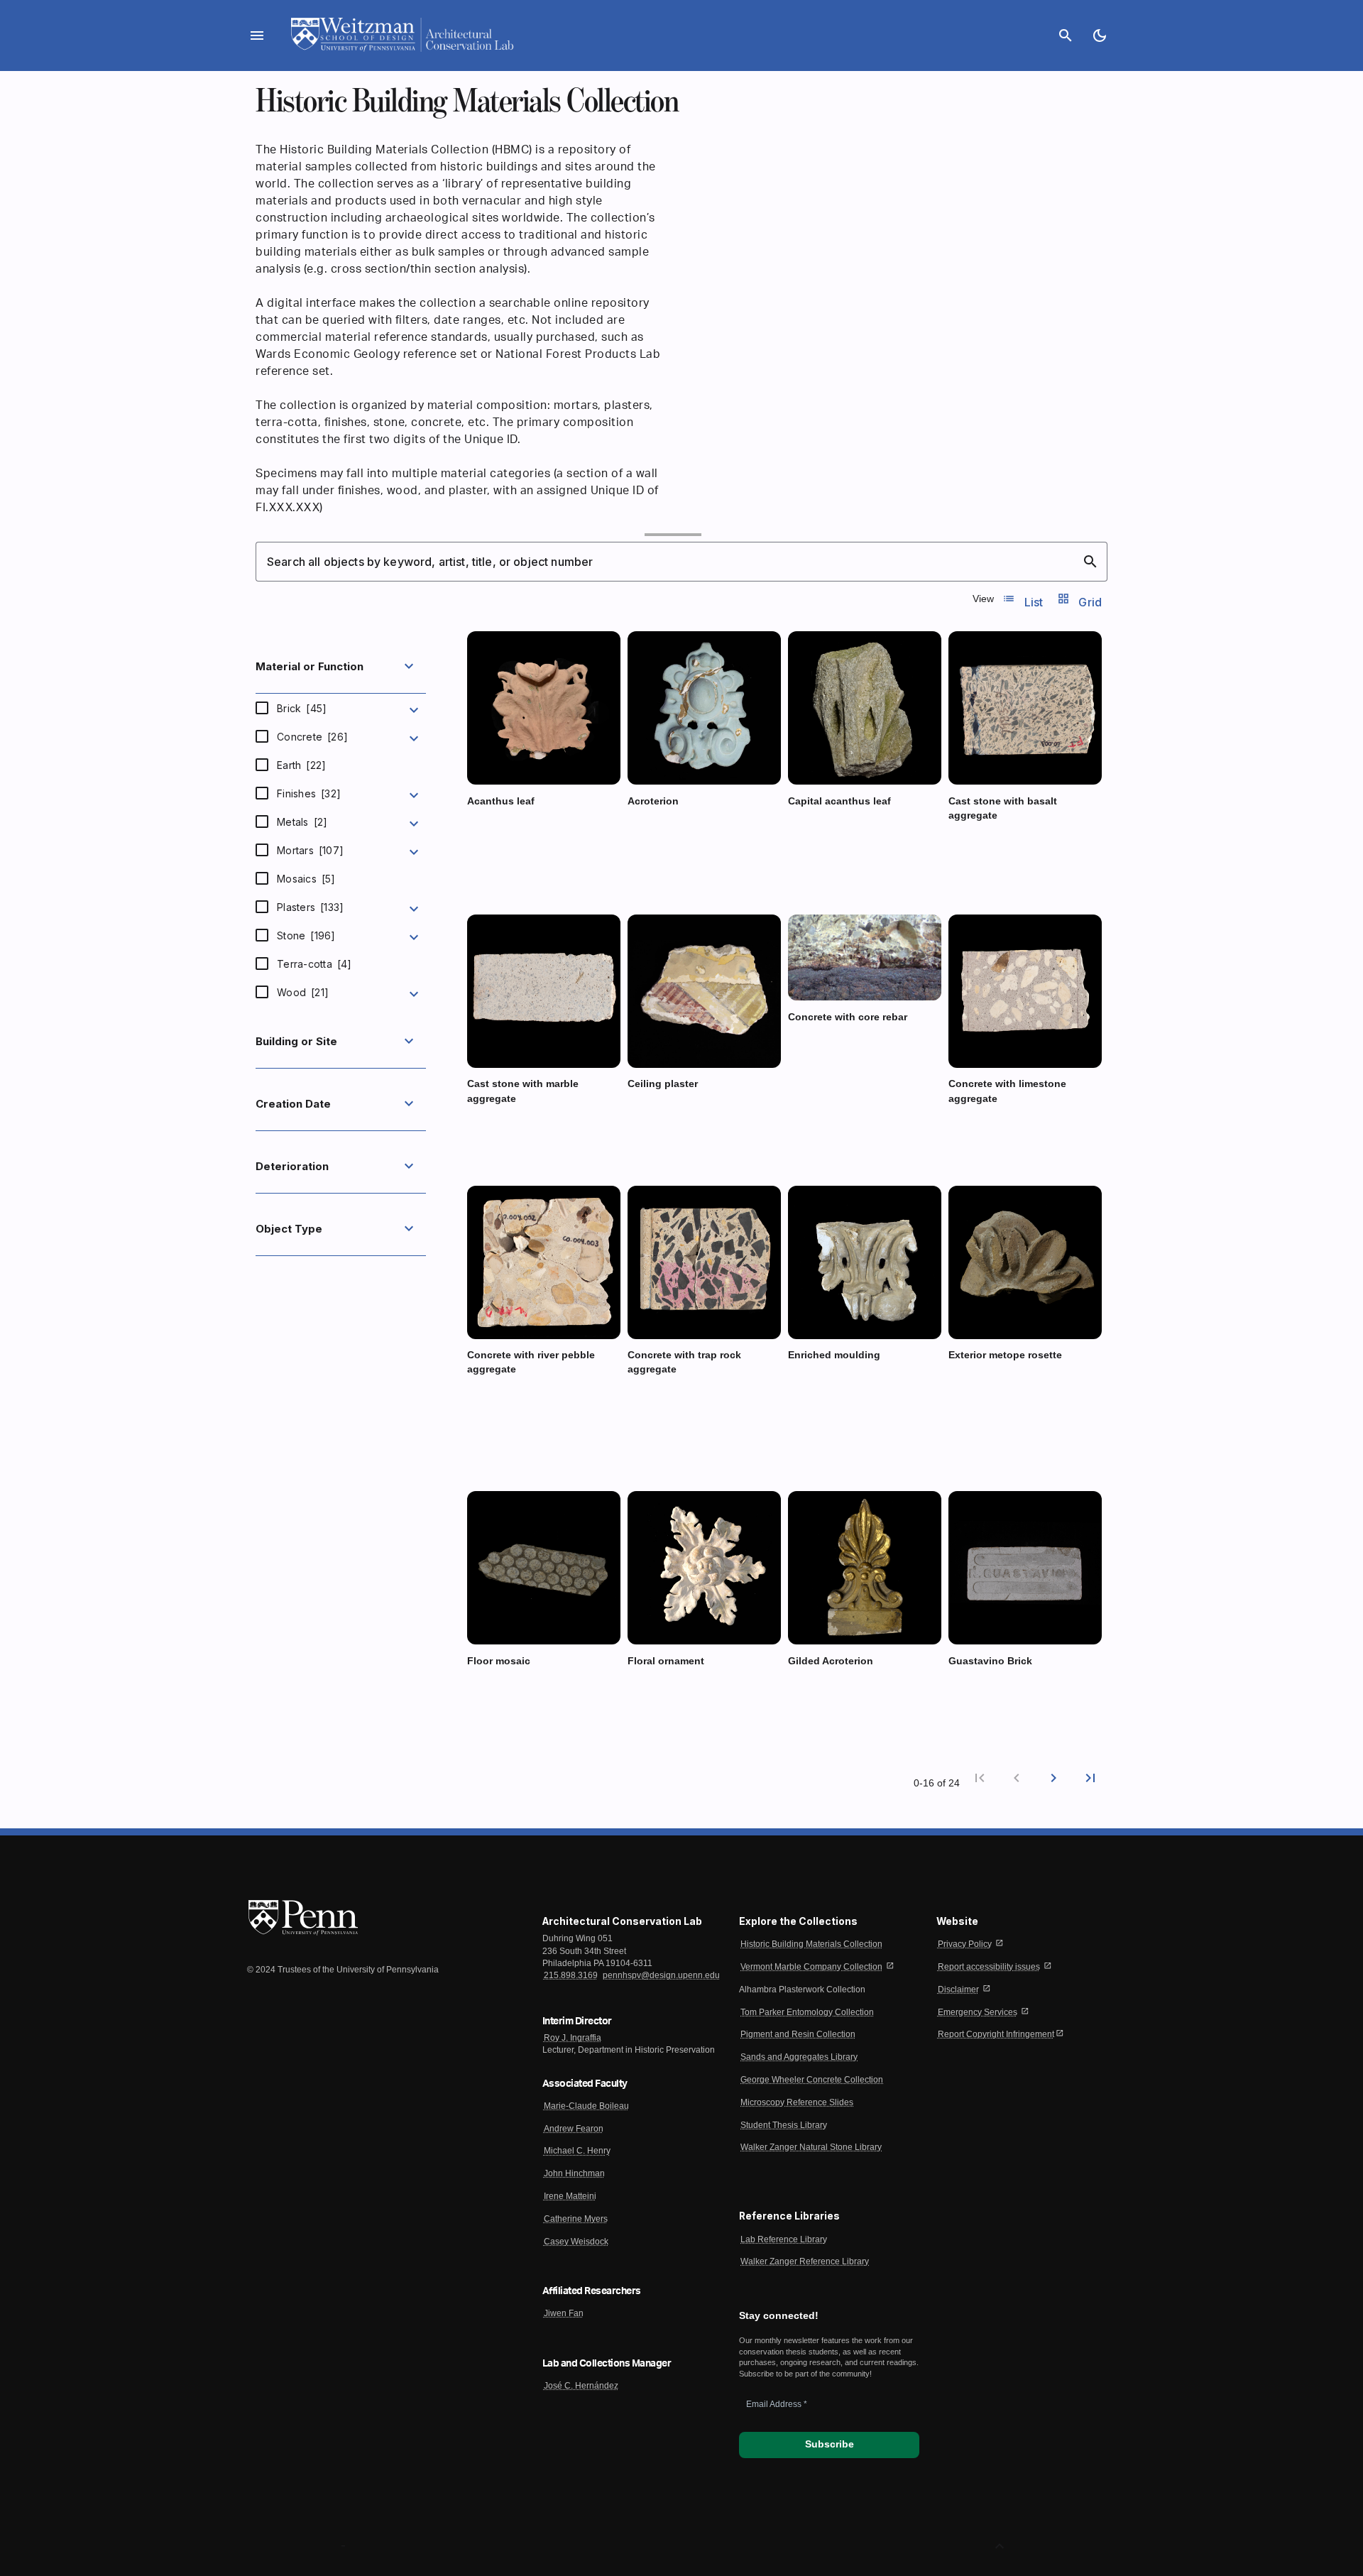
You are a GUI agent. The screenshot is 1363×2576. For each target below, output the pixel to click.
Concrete (312, 737)
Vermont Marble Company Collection (811, 1967)
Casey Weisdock (576, 2242)
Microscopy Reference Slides (797, 2102)
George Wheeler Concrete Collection (812, 2080)
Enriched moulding (834, 1355)
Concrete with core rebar (848, 1017)
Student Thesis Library (784, 2125)
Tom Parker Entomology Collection (807, 2012)
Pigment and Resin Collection (798, 2034)
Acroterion (653, 801)
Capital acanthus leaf (839, 801)
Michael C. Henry (577, 2151)
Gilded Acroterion (831, 1661)
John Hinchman (574, 2173)
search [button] (1090, 562)
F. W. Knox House (498, 856)
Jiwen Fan (564, 2313)
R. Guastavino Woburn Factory (1002, 1701)
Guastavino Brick (990, 1661)
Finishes (309, 793)
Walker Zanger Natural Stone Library (811, 2147)
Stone (306, 935)
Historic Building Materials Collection (811, 1944)
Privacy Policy (965, 1944)
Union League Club (660, 1123)
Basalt (962, 842)
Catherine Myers (576, 2219)
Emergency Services (978, 2012)
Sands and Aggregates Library (799, 2057)
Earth (301, 765)
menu (257, 36)
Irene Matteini (570, 2196)
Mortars (310, 850)
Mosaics (306, 879)
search (1066, 36)
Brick (302, 708)
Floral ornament (666, 1661)
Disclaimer (958, 1990)
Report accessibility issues (989, 1967)
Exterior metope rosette (1005, 1355)
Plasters (310, 907)
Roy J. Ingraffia (573, 2038)
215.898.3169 (571, 1975)
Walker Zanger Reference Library (805, 2261)
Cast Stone (1007, 842)
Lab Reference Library (784, 2239)
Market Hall (968, 1395)
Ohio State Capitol (819, 1701)
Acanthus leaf (501, 801)
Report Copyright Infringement (996, 2034)
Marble (804, 828)
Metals (302, 822)
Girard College (813, 841)
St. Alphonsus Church (825, 1409)
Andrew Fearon (574, 2129)
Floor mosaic (499, 1661)
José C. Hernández (581, 2386)
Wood (303, 992)
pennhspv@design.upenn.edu (661, 1975)
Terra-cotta (314, 964)
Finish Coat (653, 1110)
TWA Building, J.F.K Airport (513, 1701)
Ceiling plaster (663, 1084)
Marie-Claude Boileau (586, 2106)
